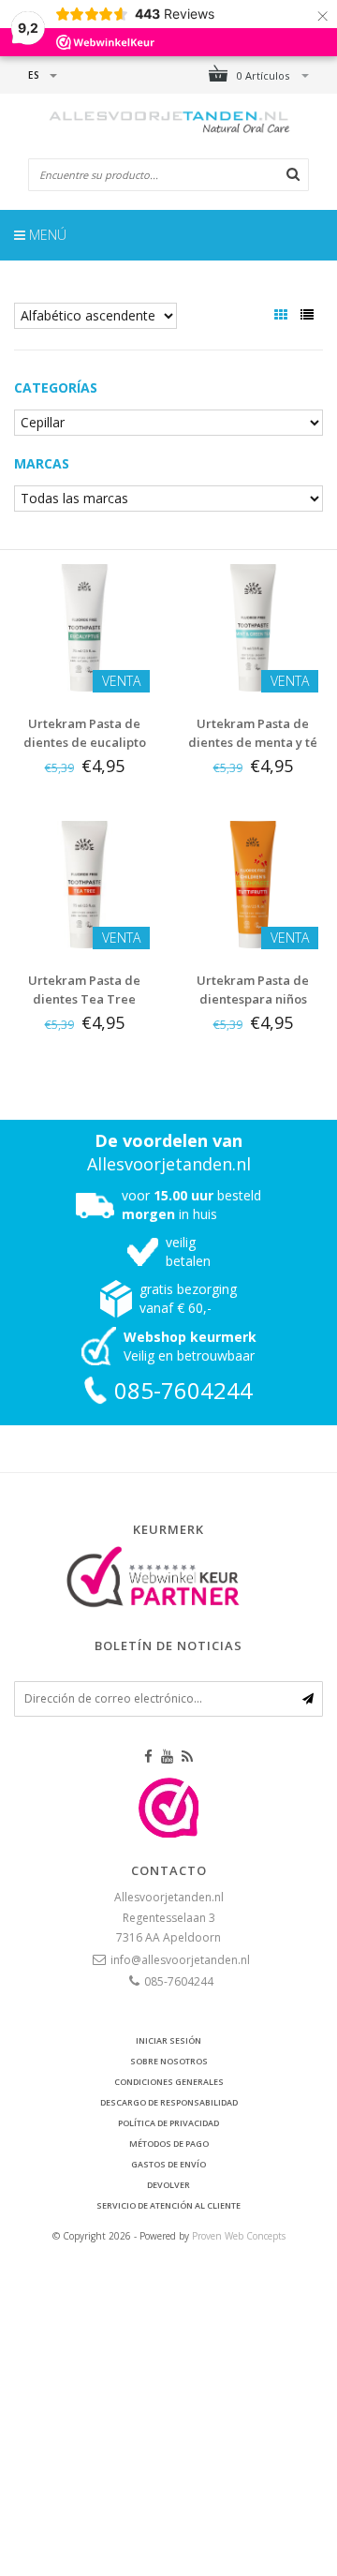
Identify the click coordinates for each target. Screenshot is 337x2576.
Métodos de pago (169, 2144)
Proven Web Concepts (239, 2236)
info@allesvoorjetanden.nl (180, 1960)
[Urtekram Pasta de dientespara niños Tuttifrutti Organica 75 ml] (253, 883)
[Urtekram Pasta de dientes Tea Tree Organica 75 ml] (84, 883)
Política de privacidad (168, 2123)
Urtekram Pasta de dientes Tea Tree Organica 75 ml (84, 999)
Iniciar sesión (168, 2040)
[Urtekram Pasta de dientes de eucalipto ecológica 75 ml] (84, 626)
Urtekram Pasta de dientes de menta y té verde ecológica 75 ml (253, 742)
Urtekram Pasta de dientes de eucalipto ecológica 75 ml (85, 742)
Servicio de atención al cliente (168, 2205)
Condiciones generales (169, 2082)
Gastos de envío (168, 2164)
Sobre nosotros (169, 2061)
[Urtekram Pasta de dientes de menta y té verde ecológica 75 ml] (253, 626)
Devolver (168, 2185)
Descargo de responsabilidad (169, 2102)
